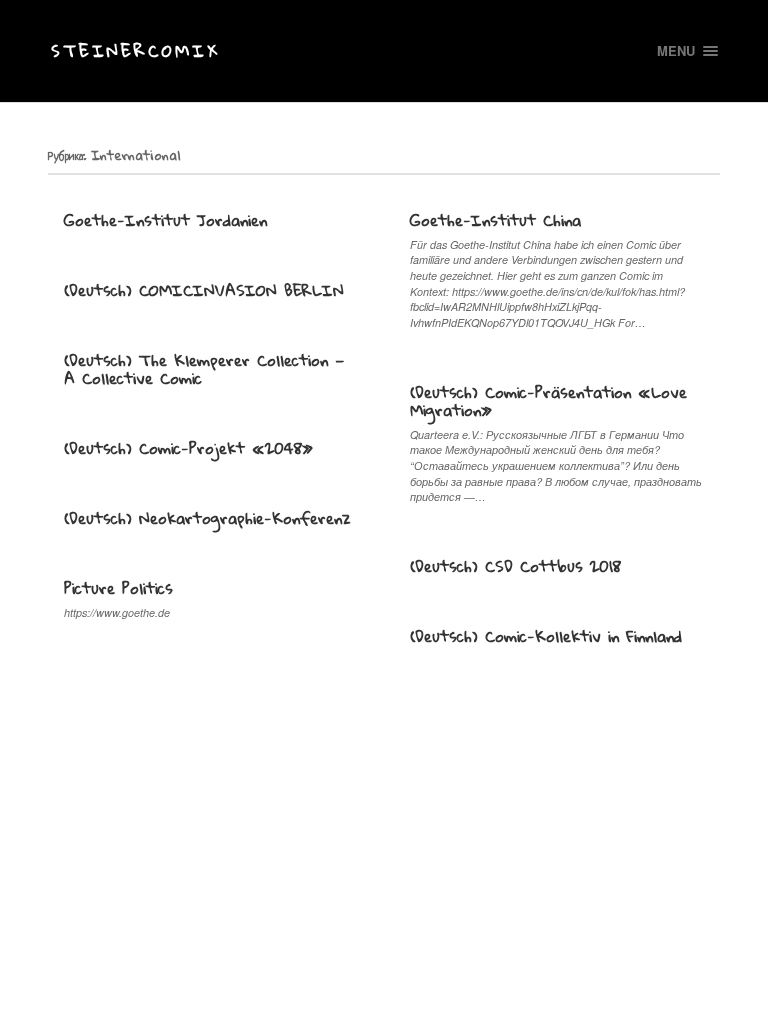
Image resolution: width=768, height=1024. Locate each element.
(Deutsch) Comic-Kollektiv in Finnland (546, 636)
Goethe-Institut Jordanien (165, 220)
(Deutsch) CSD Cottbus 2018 (515, 566)
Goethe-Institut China (495, 220)
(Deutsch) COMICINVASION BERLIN (204, 290)
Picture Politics (118, 588)
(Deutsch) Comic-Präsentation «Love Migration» (548, 401)
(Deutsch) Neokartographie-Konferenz (207, 518)
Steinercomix (135, 50)
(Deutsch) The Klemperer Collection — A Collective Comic (204, 369)
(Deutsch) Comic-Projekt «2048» (188, 448)
